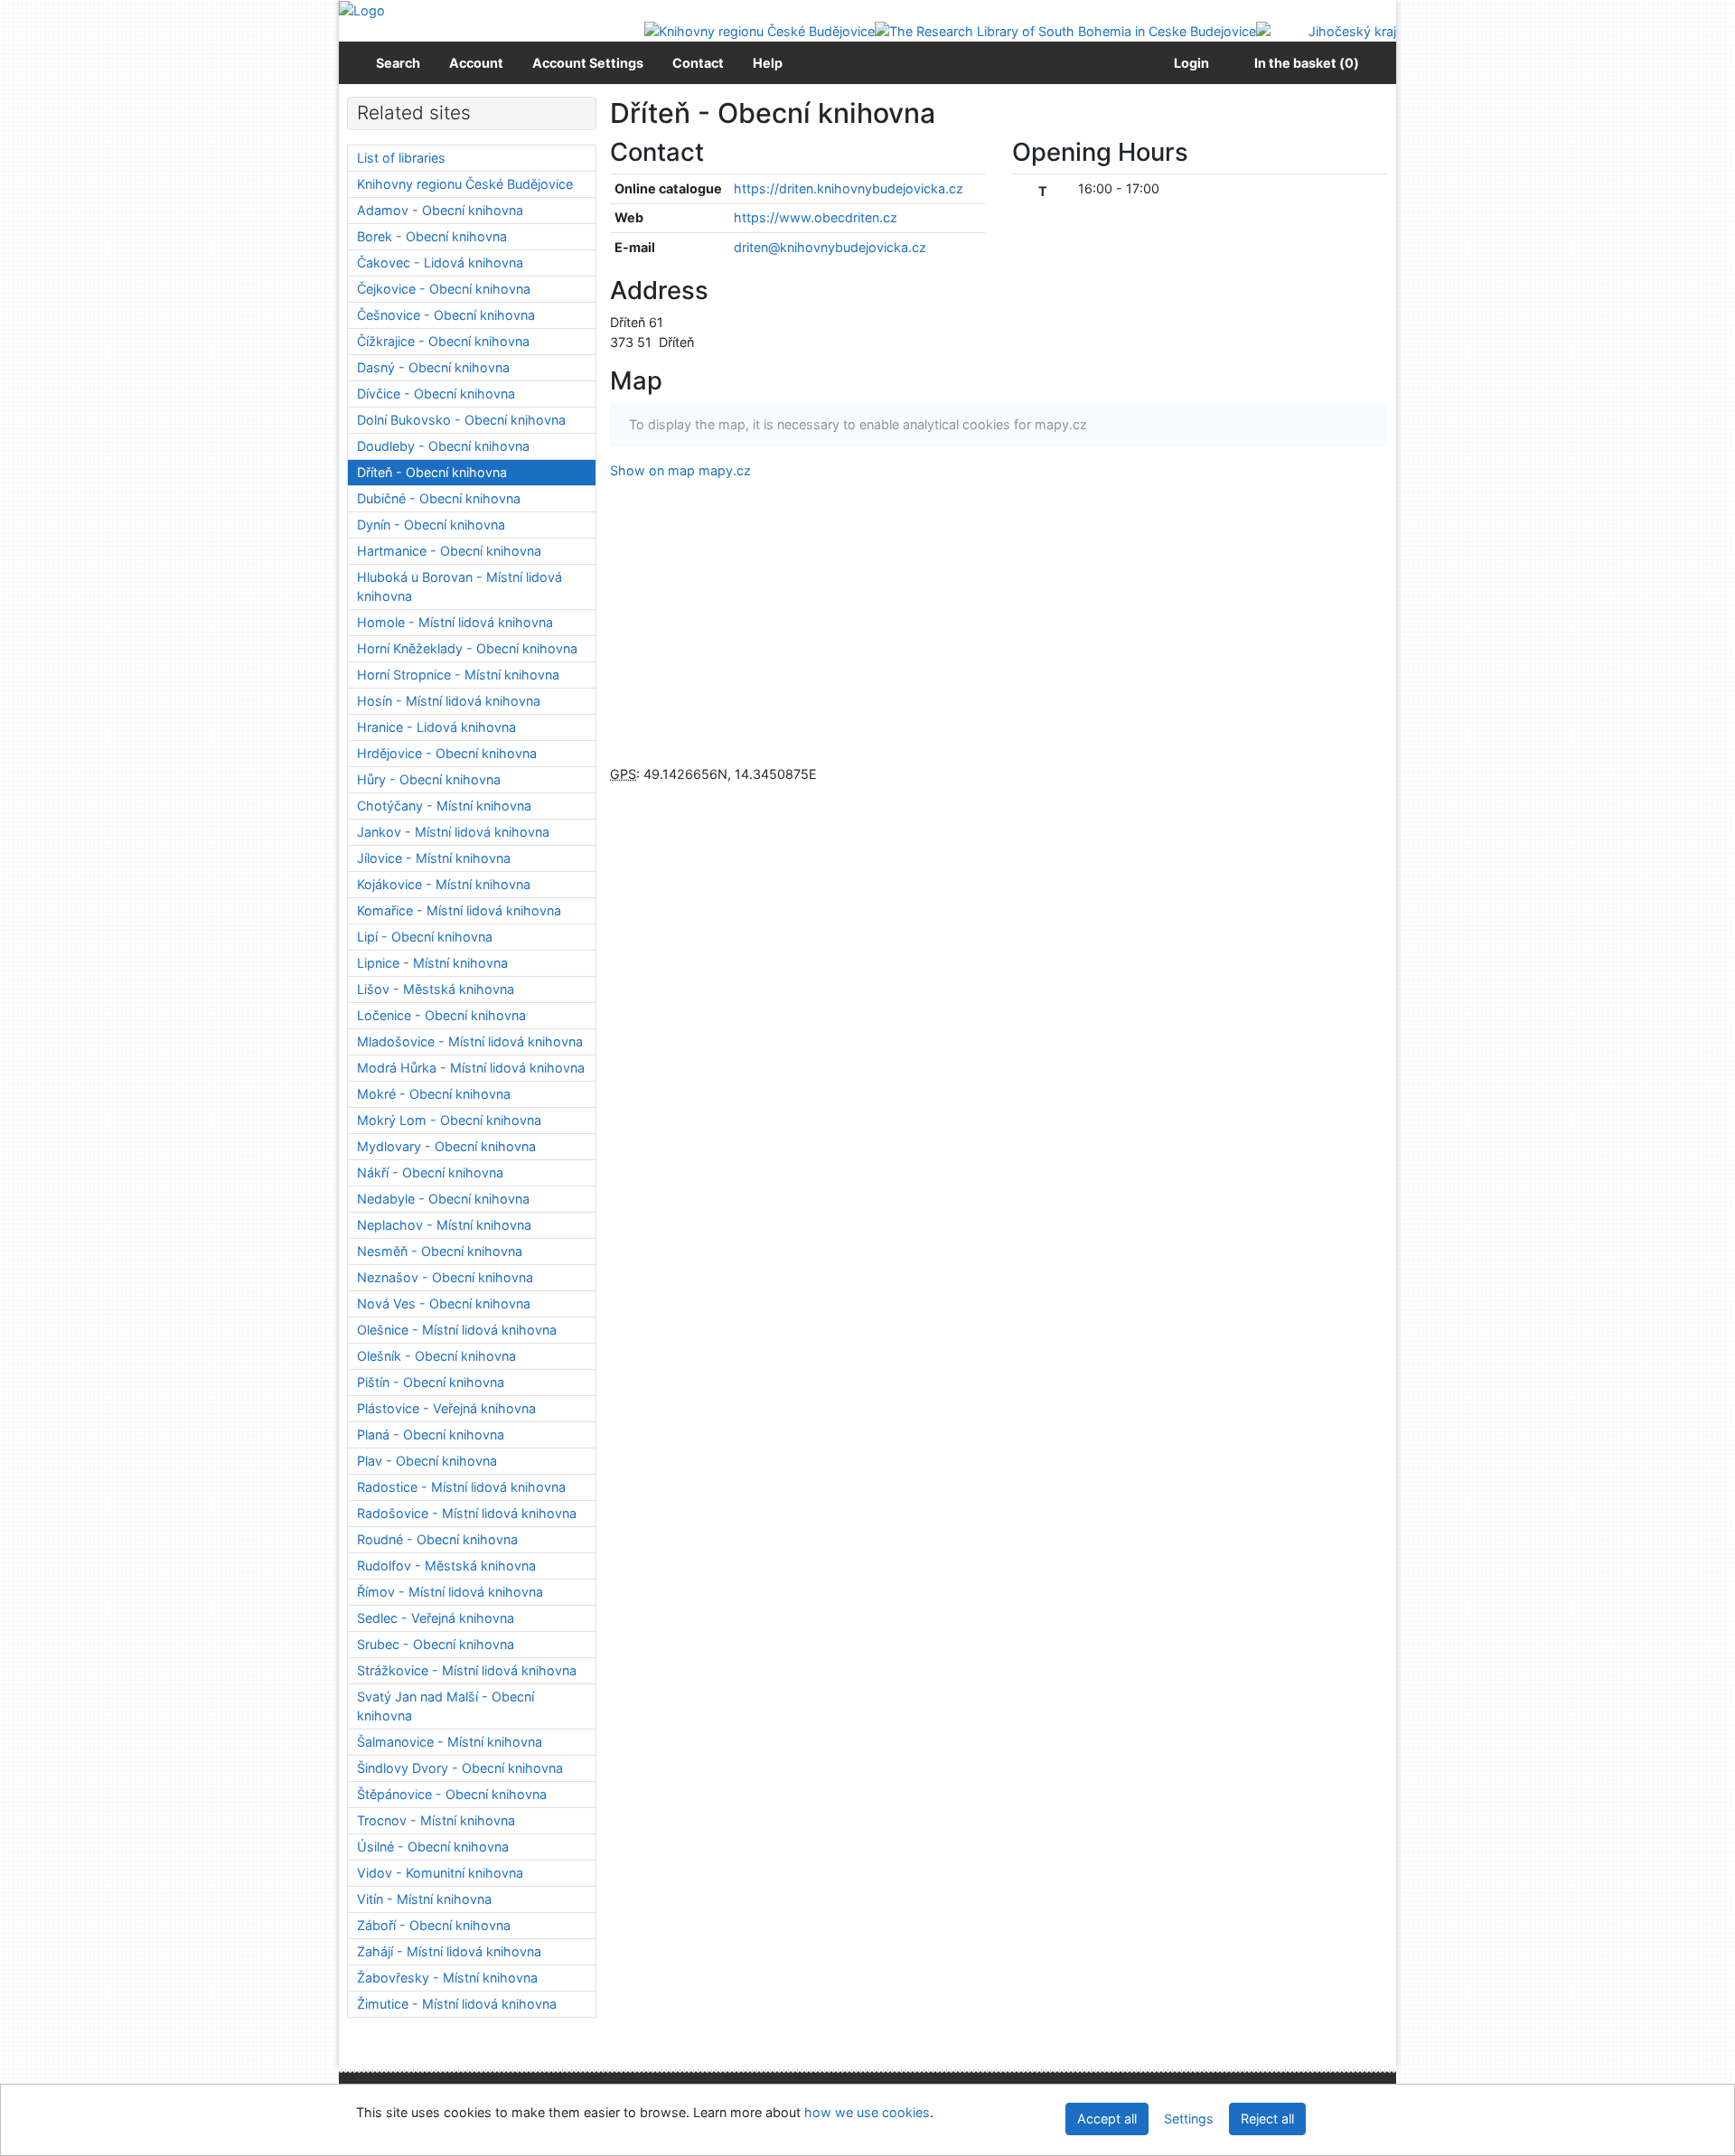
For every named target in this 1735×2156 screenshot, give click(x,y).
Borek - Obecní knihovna (432, 236)
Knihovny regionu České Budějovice (465, 184)
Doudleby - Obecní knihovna (443, 446)
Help (768, 63)
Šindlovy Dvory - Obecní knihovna (460, 1768)
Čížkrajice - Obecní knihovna (443, 341)
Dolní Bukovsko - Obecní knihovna (461, 420)
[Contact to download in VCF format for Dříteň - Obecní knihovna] (726, 152)
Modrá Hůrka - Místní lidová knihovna (471, 1068)
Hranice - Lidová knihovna (436, 727)
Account (476, 63)
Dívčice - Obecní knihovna (436, 394)
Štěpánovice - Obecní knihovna (452, 1794)
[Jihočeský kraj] (1326, 30)
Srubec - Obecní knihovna (436, 1644)
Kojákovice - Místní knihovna (444, 884)
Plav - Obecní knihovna (427, 1461)
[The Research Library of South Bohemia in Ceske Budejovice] (1065, 30)
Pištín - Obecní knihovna (431, 1382)
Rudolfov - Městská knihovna (446, 1565)
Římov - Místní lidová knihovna (450, 1592)
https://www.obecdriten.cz (816, 217)
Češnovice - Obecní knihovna (446, 315)
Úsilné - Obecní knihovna (433, 1847)
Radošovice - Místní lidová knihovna (467, 1513)
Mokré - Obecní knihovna (434, 1094)
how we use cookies (867, 2112)
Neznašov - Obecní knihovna (445, 1277)
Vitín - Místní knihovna (424, 1899)
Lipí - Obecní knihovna (425, 937)
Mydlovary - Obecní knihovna (446, 1146)
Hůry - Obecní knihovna (429, 779)
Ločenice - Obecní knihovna (441, 1015)
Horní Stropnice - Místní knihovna (458, 675)
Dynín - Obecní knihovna (431, 525)
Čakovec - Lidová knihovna (440, 262)
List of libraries (401, 158)
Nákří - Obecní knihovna (430, 1172)
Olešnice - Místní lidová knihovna (457, 1330)
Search (398, 63)
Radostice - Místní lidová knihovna (461, 1487)
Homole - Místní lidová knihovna (455, 622)
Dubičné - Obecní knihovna (439, 498)
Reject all (1267, 2119)
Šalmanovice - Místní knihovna (450, 1742)
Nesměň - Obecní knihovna (440, 1251)
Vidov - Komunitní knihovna (440, 1873)
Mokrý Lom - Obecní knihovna (449, 1120)
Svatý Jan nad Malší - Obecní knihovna (445, 1706)
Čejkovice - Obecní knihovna (444, 289)
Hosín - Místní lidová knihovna (449, 701)
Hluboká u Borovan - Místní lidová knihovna (460, 587)
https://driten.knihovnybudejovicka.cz (849, 188)
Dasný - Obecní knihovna (433, 367)
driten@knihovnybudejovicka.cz (830, 247)
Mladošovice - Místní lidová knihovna (470, 1041)
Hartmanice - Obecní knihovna (449, 551)
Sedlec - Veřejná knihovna (436, 1618)
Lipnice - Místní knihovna (432, 963)
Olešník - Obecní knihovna (436, 1356)
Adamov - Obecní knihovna (440, 210)
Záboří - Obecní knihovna (434, 1925)
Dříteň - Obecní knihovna (432, 472)
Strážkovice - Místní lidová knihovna (467, 1670)
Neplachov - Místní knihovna (444, 1225)
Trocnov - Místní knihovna (436, 1820)
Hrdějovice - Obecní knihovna (447, 753)
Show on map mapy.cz (680, 470)
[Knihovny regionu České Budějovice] (760, 30)
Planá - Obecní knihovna (431, 1434)
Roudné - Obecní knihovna (437, 1539)
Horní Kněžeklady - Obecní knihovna (467, 648)
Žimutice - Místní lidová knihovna (457, 2004)
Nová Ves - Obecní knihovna (444, 1303)
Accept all (1107, 2119)
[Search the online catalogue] (362, 9)
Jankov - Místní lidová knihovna (453, 832)
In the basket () (1307, 63)
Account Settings (588, 63)
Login (1189, 63)
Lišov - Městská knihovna (436, 989)
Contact (698, 63)
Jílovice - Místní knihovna (434, 858)
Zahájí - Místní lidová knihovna (449, 1951)
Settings (1189, 2119)
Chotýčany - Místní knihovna (444, 806)
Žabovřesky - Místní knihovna (447, 1978)
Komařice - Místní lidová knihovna (459, 910)
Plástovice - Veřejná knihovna (446, 1408)
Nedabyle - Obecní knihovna (443, 1199)
